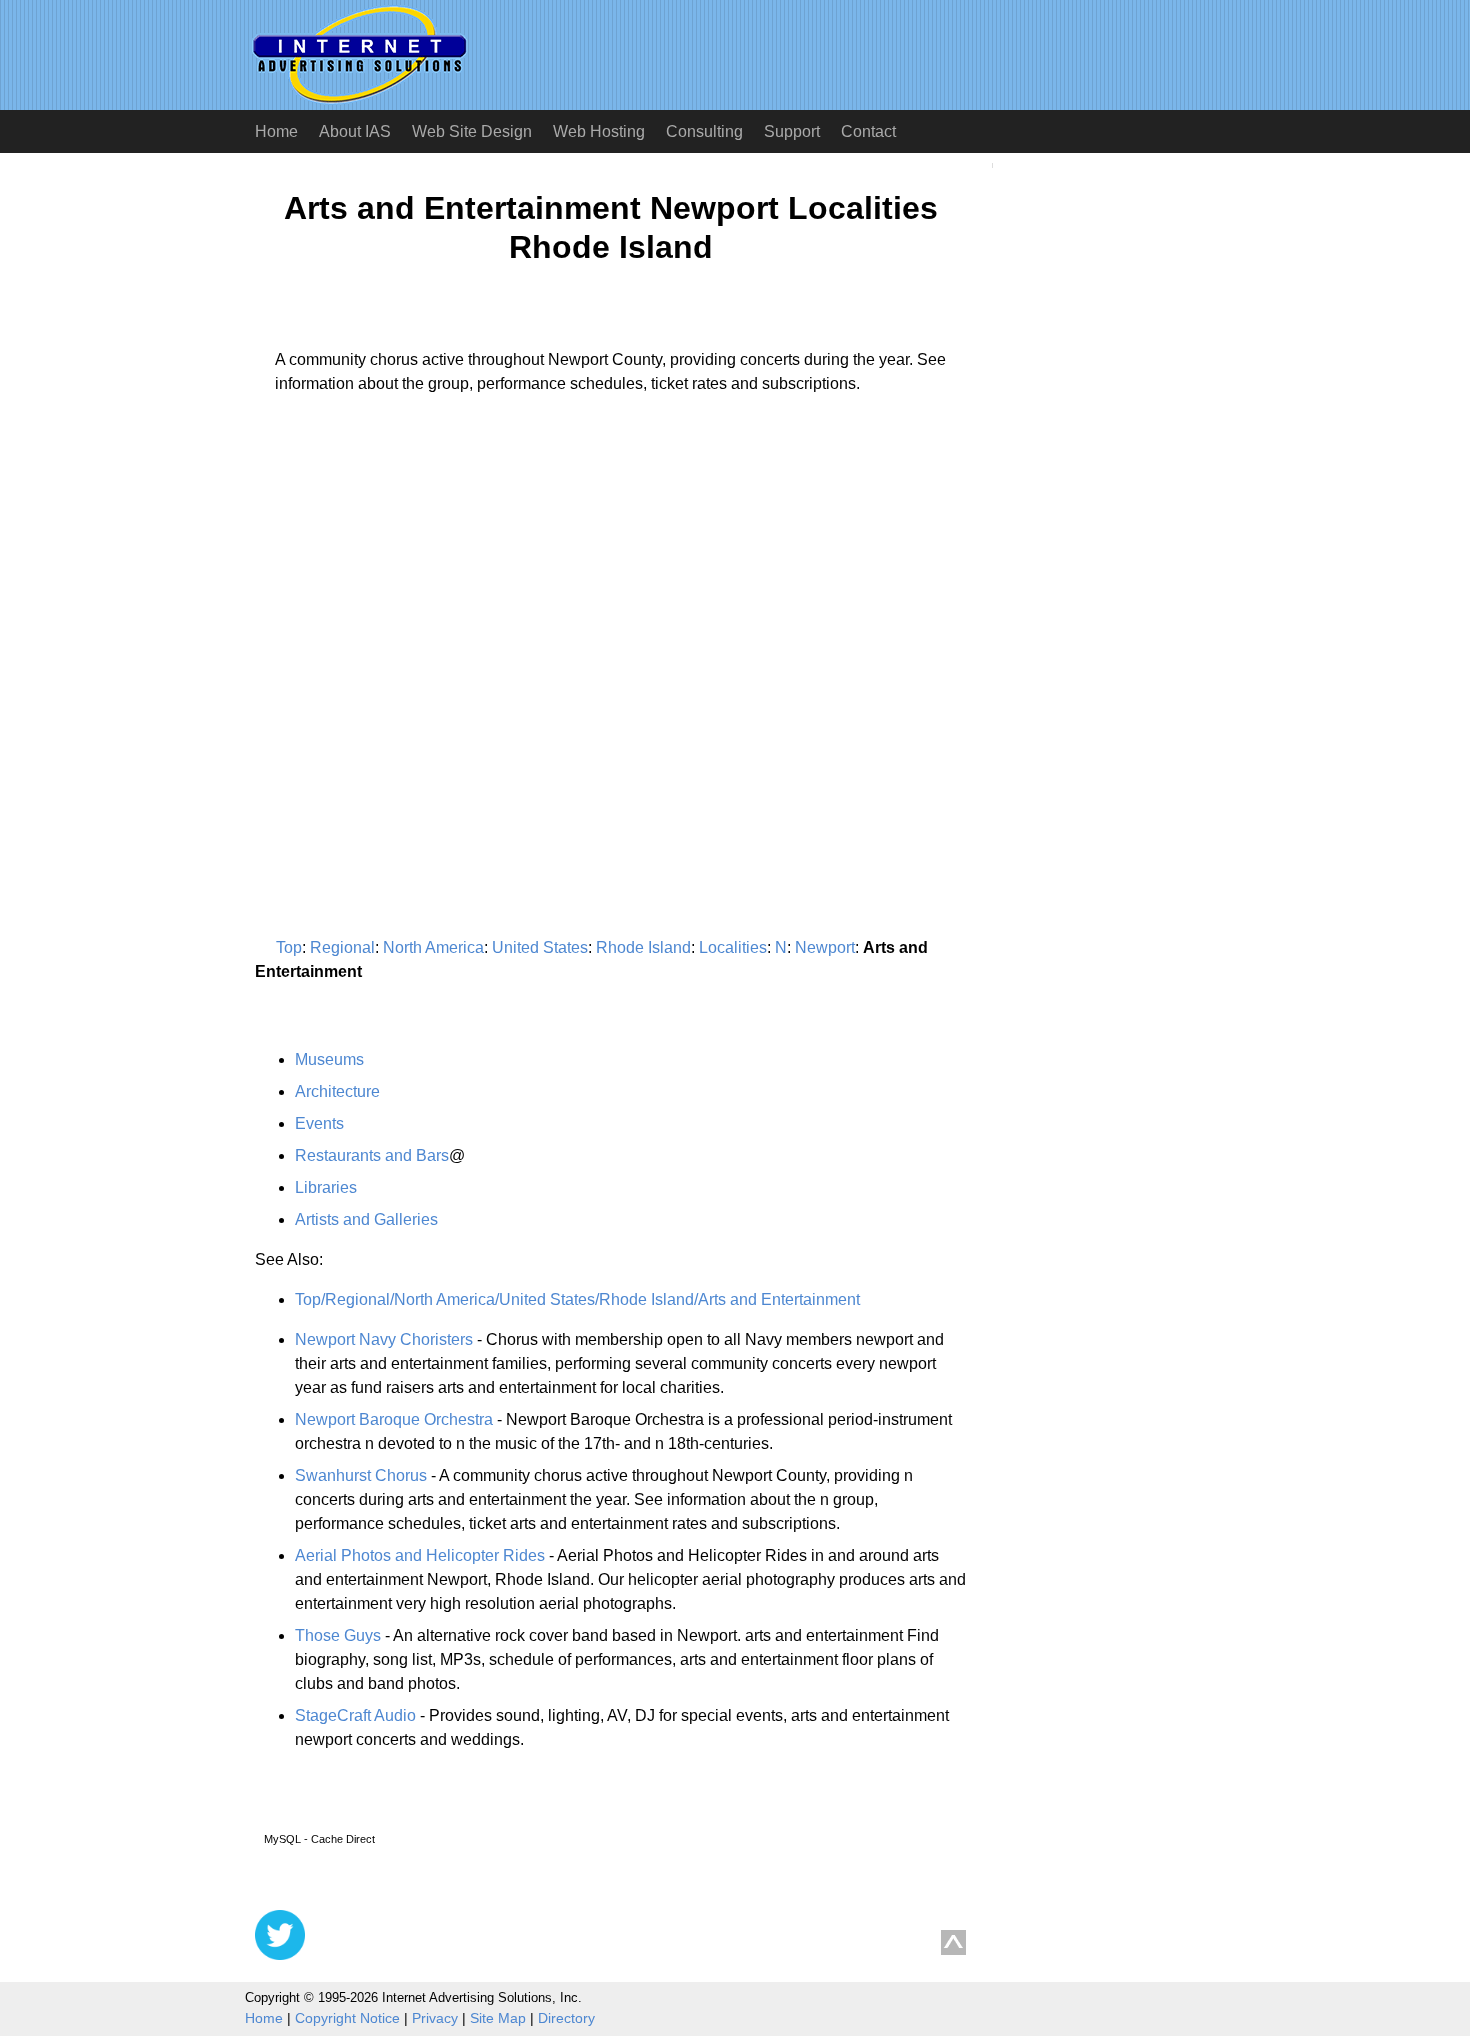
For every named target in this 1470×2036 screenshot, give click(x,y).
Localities (733, 947)
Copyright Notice (347, 2018)
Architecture (337, 1091)
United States (540, 947)
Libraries (326, 1187)
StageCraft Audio (355, 1715)
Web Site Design (472, 131)
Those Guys (338, 1635)
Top (289, 947)
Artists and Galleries (366, 1219)
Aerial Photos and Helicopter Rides (420, 1555)
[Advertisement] (423, 596)
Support (792, 131)
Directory (566, 2018)
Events (319, 1123)
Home (276, 131)
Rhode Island (643, 947)
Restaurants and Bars (372, 1155)
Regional (342, 947)
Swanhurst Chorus (361, 1475)
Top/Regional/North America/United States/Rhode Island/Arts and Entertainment (577, 1299)
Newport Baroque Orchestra (394, 1419)
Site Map (498, 2018)
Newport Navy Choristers (384, 1339)
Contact (868, 131)
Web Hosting (599, 131)
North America (433, 947)
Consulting (704, 131)
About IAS (355, 131)
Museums (329, 1059)
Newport (825, 947)
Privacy (435, 2018)
